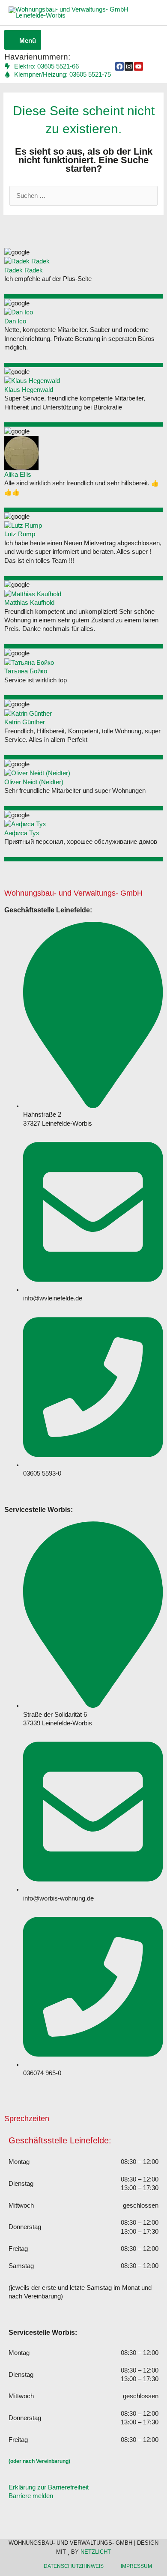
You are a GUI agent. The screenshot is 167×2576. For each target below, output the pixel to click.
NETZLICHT (96, 2552)
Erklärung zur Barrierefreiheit (49, 2487)
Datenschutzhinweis (74, 2566)
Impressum (136, 2566)
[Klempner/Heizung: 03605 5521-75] (58, 75)
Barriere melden (31, 2496)
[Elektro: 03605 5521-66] (42, 67)
